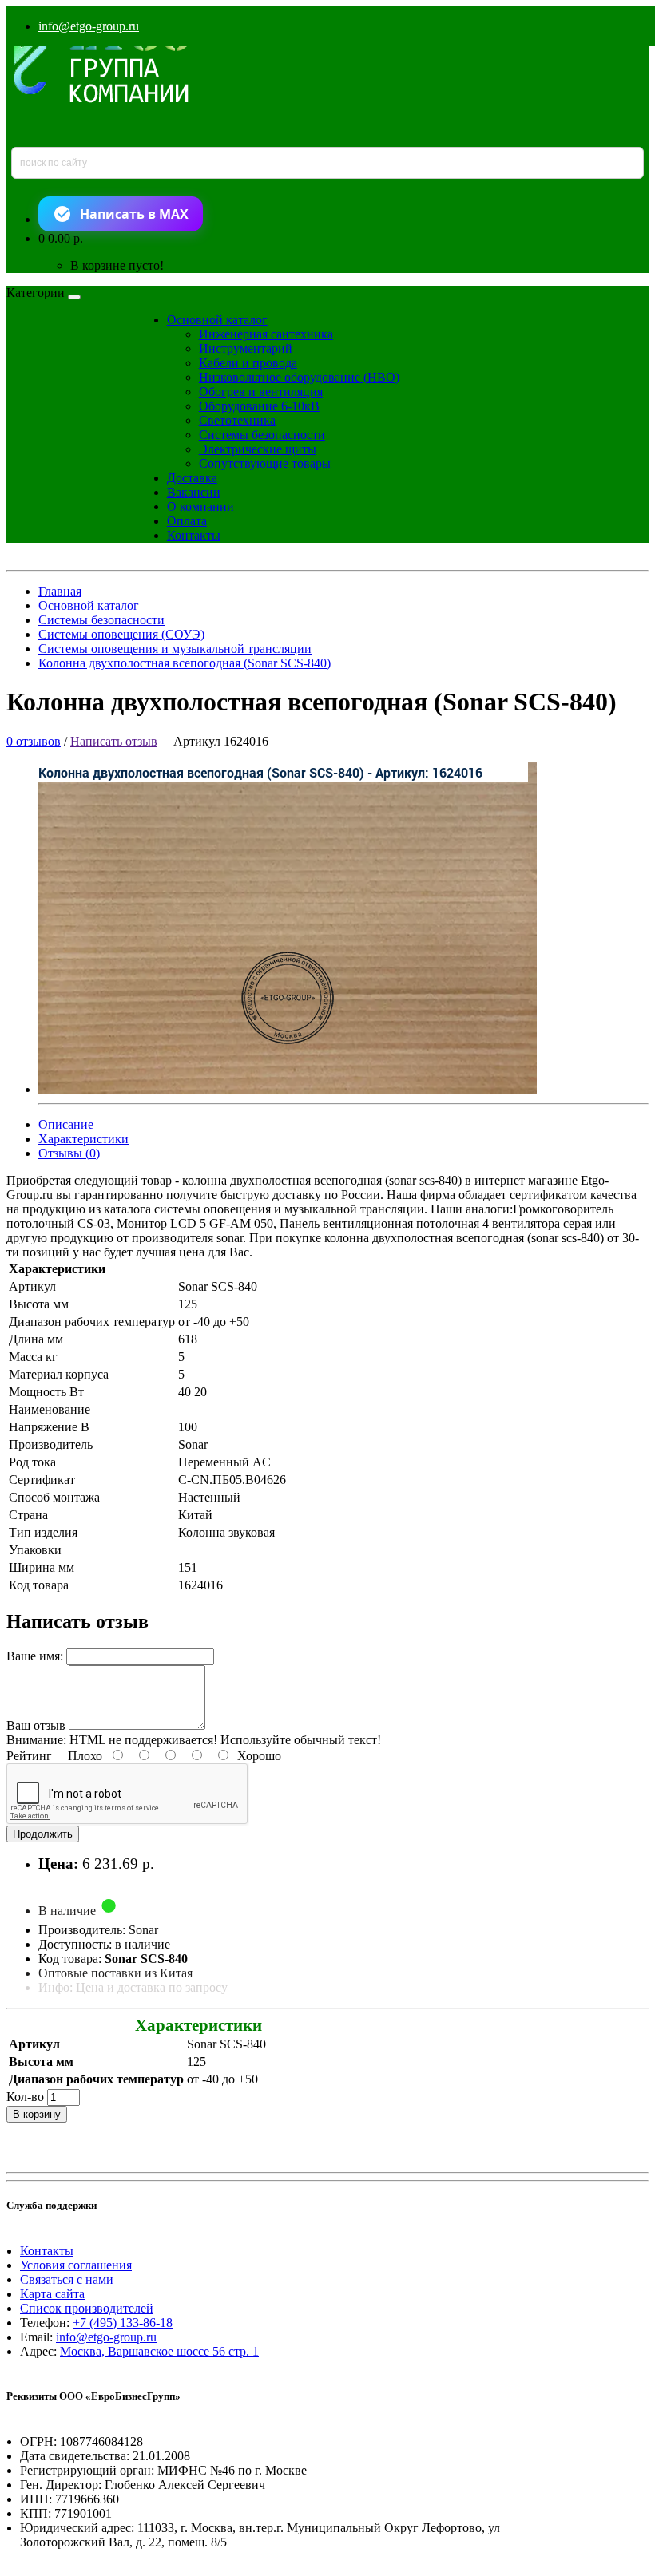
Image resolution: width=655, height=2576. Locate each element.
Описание (66, 1124)
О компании (200, 506)
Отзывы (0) (69, 1153)
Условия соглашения (76, 2265)
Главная (60, 591)
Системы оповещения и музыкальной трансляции (175, 649)
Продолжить (43, 1834)
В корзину (37, 2114)
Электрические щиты (258, 449)
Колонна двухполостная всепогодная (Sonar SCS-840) (185, 663)
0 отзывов (34, 741)
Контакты (194, 535)
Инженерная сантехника (266, 334)
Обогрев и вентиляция (261, 392)
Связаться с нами (67, 2279)
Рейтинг (29, 1756)
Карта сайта (52, 2294)
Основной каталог (217, 320)
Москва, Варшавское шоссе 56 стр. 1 (159, 2351)
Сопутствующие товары (265, 463)
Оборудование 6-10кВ (259, 406)
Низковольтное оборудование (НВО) (299, 377)
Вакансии (194, 492)
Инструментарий (246, 348)
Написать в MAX (134, 214)
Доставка (192, 478)
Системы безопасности (262, 435)
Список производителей (87, 2308)
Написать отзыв (114, 741)
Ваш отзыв (36, 1725)
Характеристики (83, 1139)
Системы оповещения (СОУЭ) (121, 634)
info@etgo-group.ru (89, 26)
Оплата (187, 521)
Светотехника (237, 420)
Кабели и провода (248, 363)
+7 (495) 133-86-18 (123, 2323)
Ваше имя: (35, 1656)
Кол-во (25, 2097)
